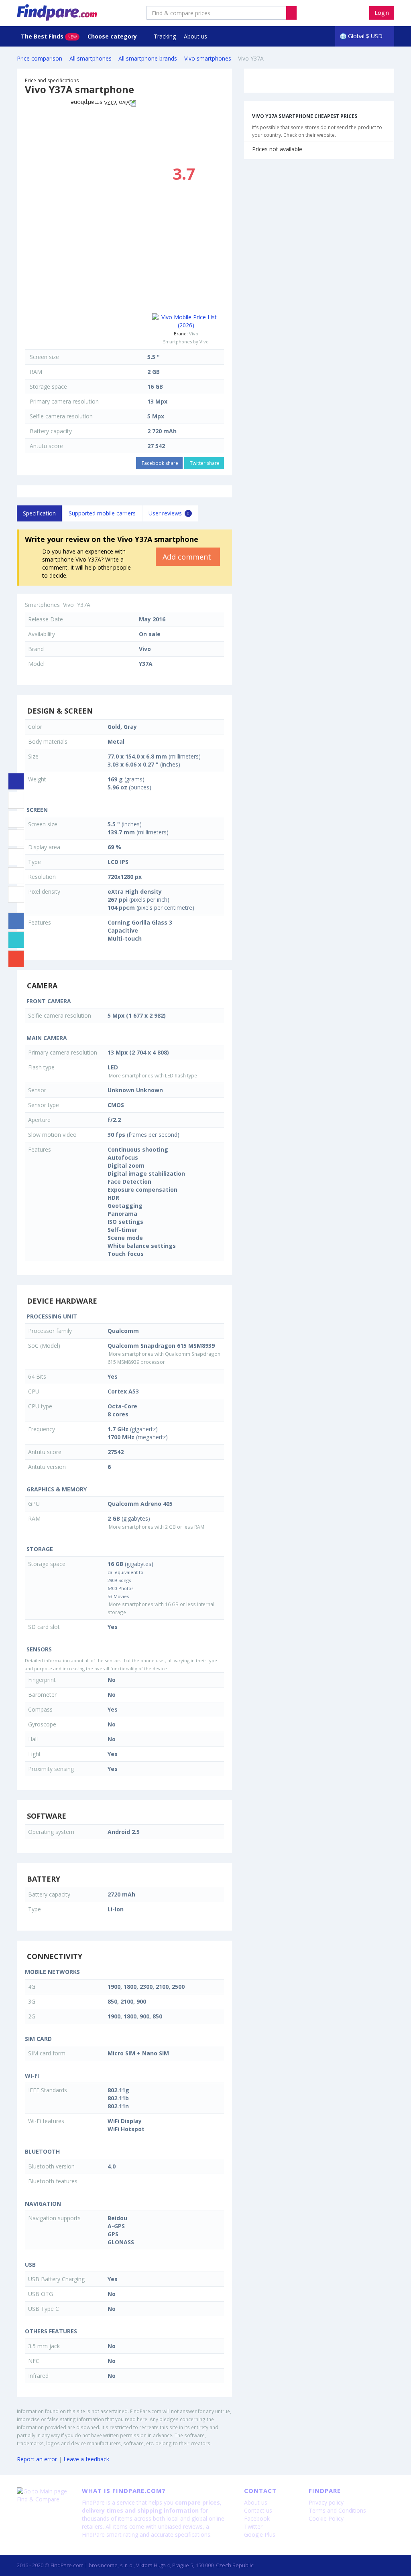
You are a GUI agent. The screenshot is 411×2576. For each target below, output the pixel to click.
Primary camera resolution (64, 401)
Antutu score (46, 446)
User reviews (169, 513)
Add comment (188, 557)
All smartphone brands (148, 58)
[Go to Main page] (43, 2491)
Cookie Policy (326, 2518)
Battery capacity (51, 431)
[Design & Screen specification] (16, 800)
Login (382, 13)
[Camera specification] (16, 819)
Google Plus (260, 2534)
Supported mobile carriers (102, 513)
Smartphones (42, 605)
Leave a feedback (86, 2459)
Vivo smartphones (208, 58)
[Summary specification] (16, 781)
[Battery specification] (16, 876)
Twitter (253, 2526)
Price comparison (40, 58)
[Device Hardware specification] (16, 838)
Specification (39, 513)
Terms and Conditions (337, 2510)
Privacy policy (326, 2502)
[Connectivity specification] (16, 895)
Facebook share (159, 463)
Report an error (37, 2459)
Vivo (194, 334)
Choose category (113, 36)
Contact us (258, 2510)
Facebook (257, 2518)
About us (195, 36)
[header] (291, 13)
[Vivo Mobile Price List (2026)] (186, 321)
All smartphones (91, 58)
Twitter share (204, 463)
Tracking (165, 36)
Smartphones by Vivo (186, 342)
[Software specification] (16, 857)
